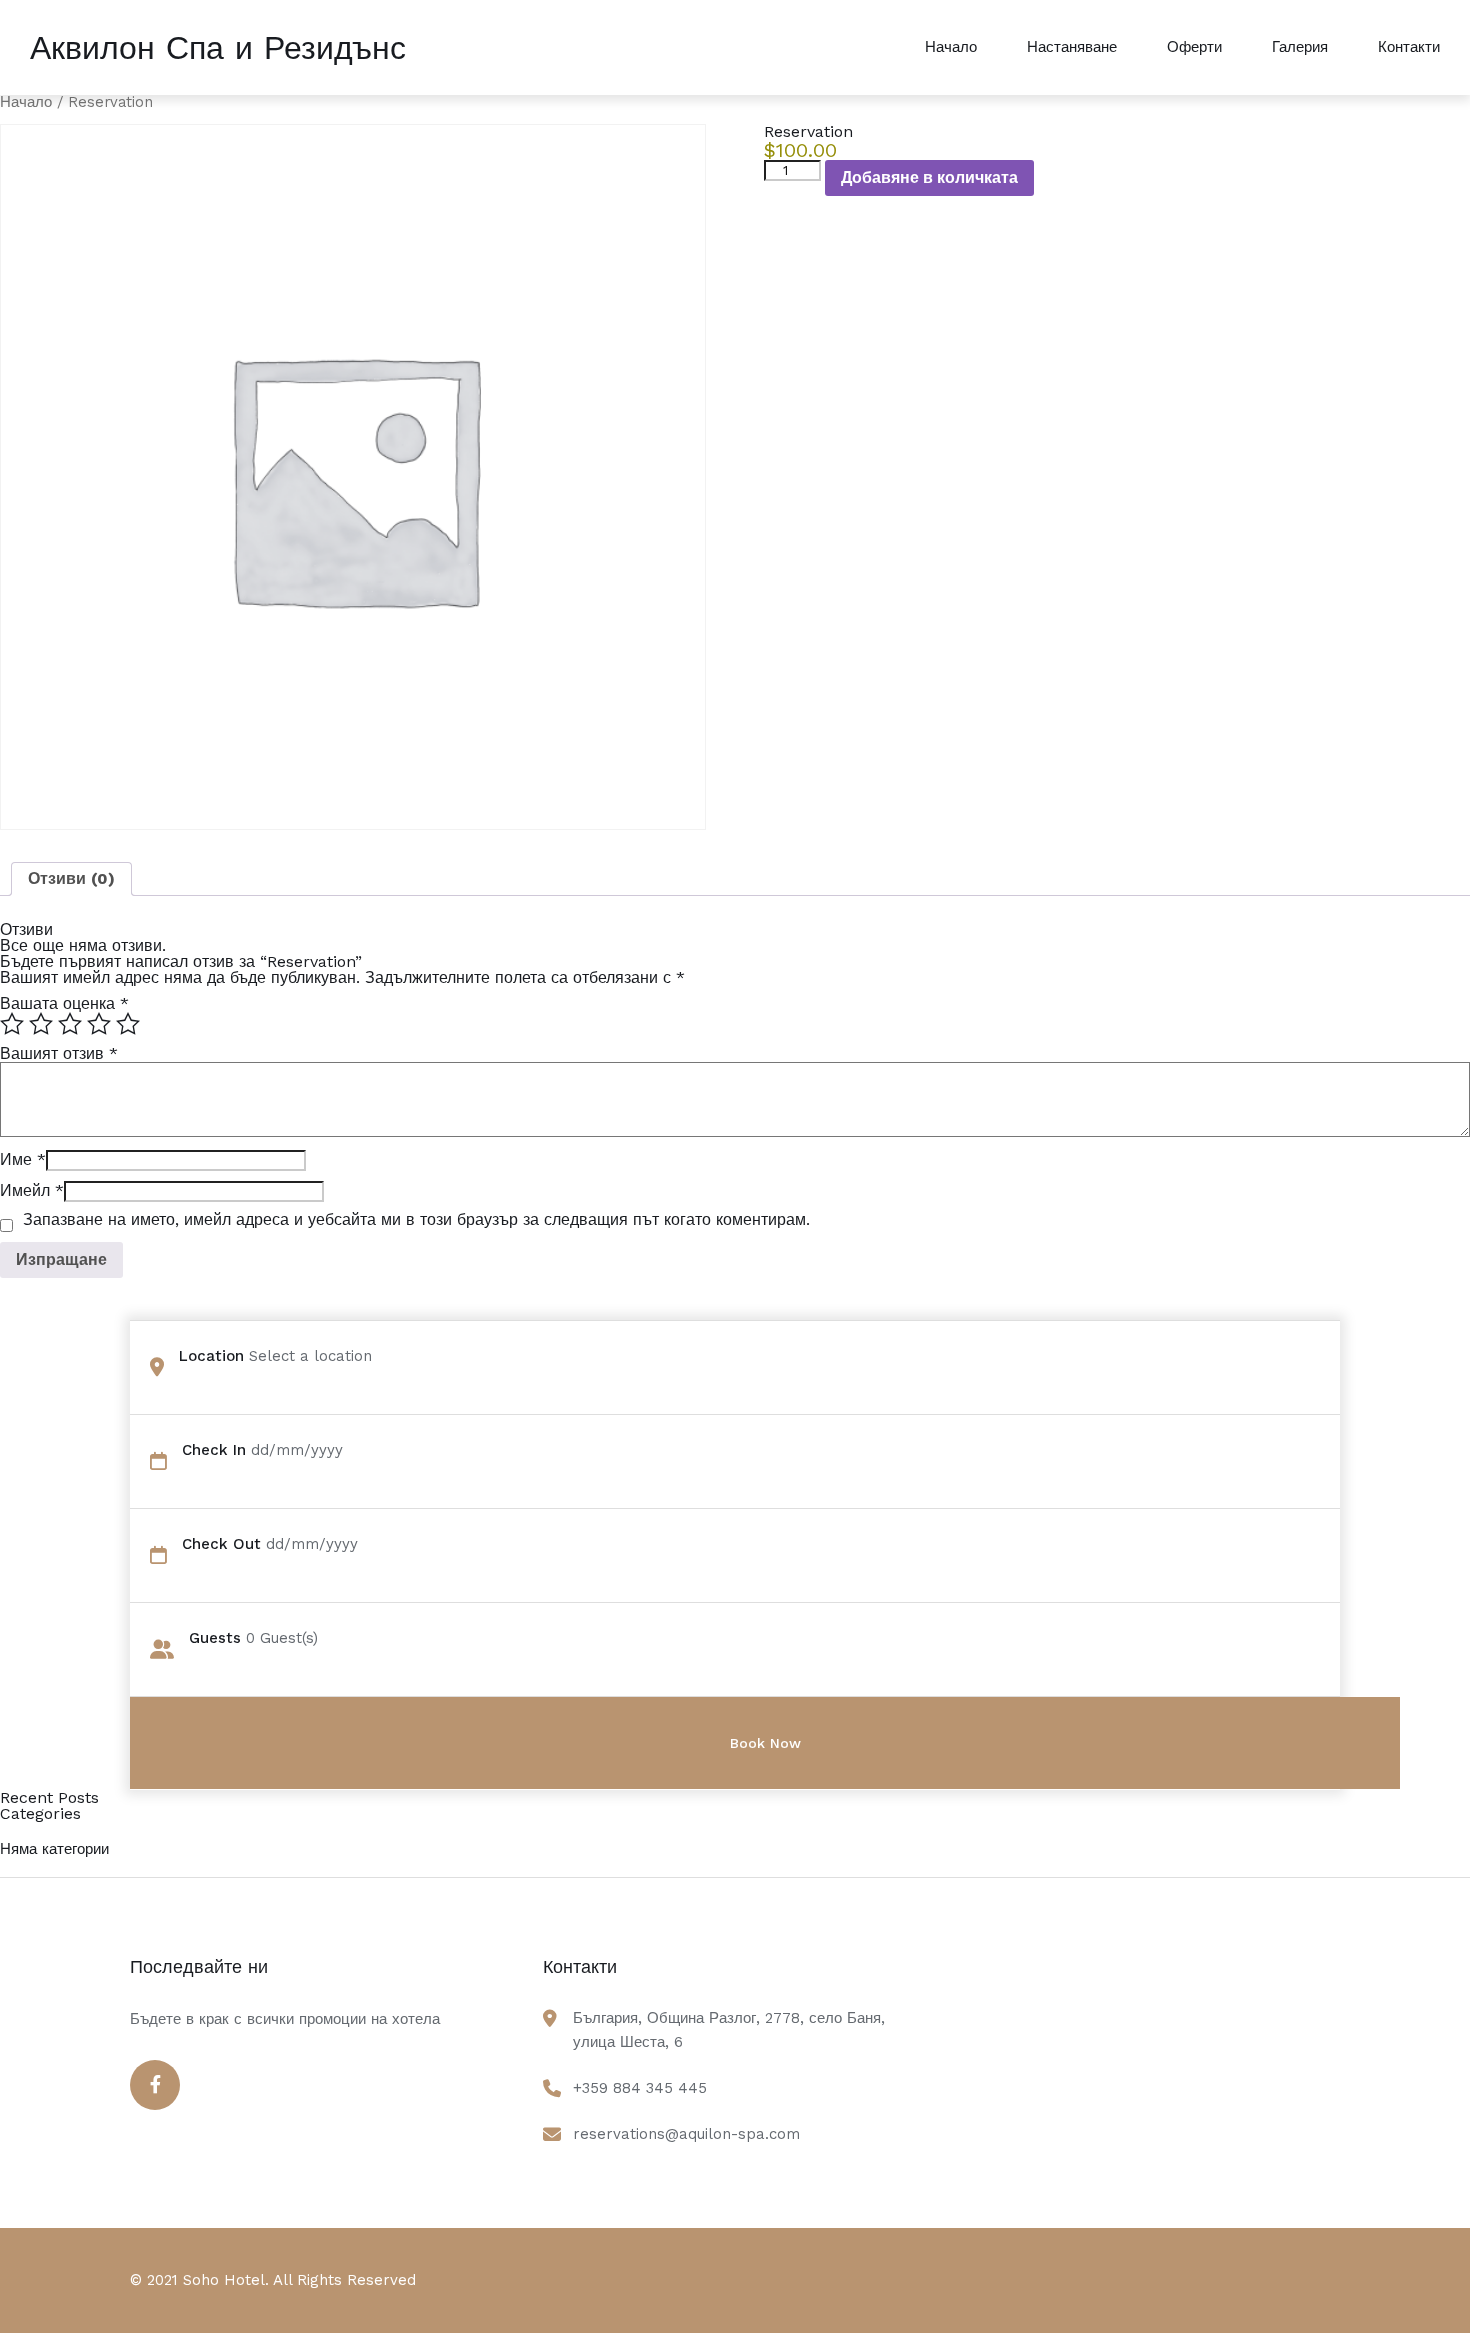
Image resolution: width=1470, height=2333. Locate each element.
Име (23, 1159)
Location (211, 1356)
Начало (951, 47)
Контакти (1409, 47)
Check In (214, 1450)
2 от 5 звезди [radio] (41, 1024)
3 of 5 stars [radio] (70, 1024)
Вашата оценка (64, 1003)
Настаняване (1072, 47)
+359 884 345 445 (640, 2088)
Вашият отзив (59, 1053)
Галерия (1300, 47)
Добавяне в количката (929, 177)
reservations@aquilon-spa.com (686, 2134)
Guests (215, 1638)
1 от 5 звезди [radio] (12, 1024)
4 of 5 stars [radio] (99, 1024)
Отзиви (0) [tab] (71, 878)
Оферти (1194, 47)
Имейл (32, 1190)
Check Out (221, 1544)
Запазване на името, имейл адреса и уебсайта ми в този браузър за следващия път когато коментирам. (416, 1220)
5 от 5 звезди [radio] (128, 1024)
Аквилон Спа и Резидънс (218, 48)
